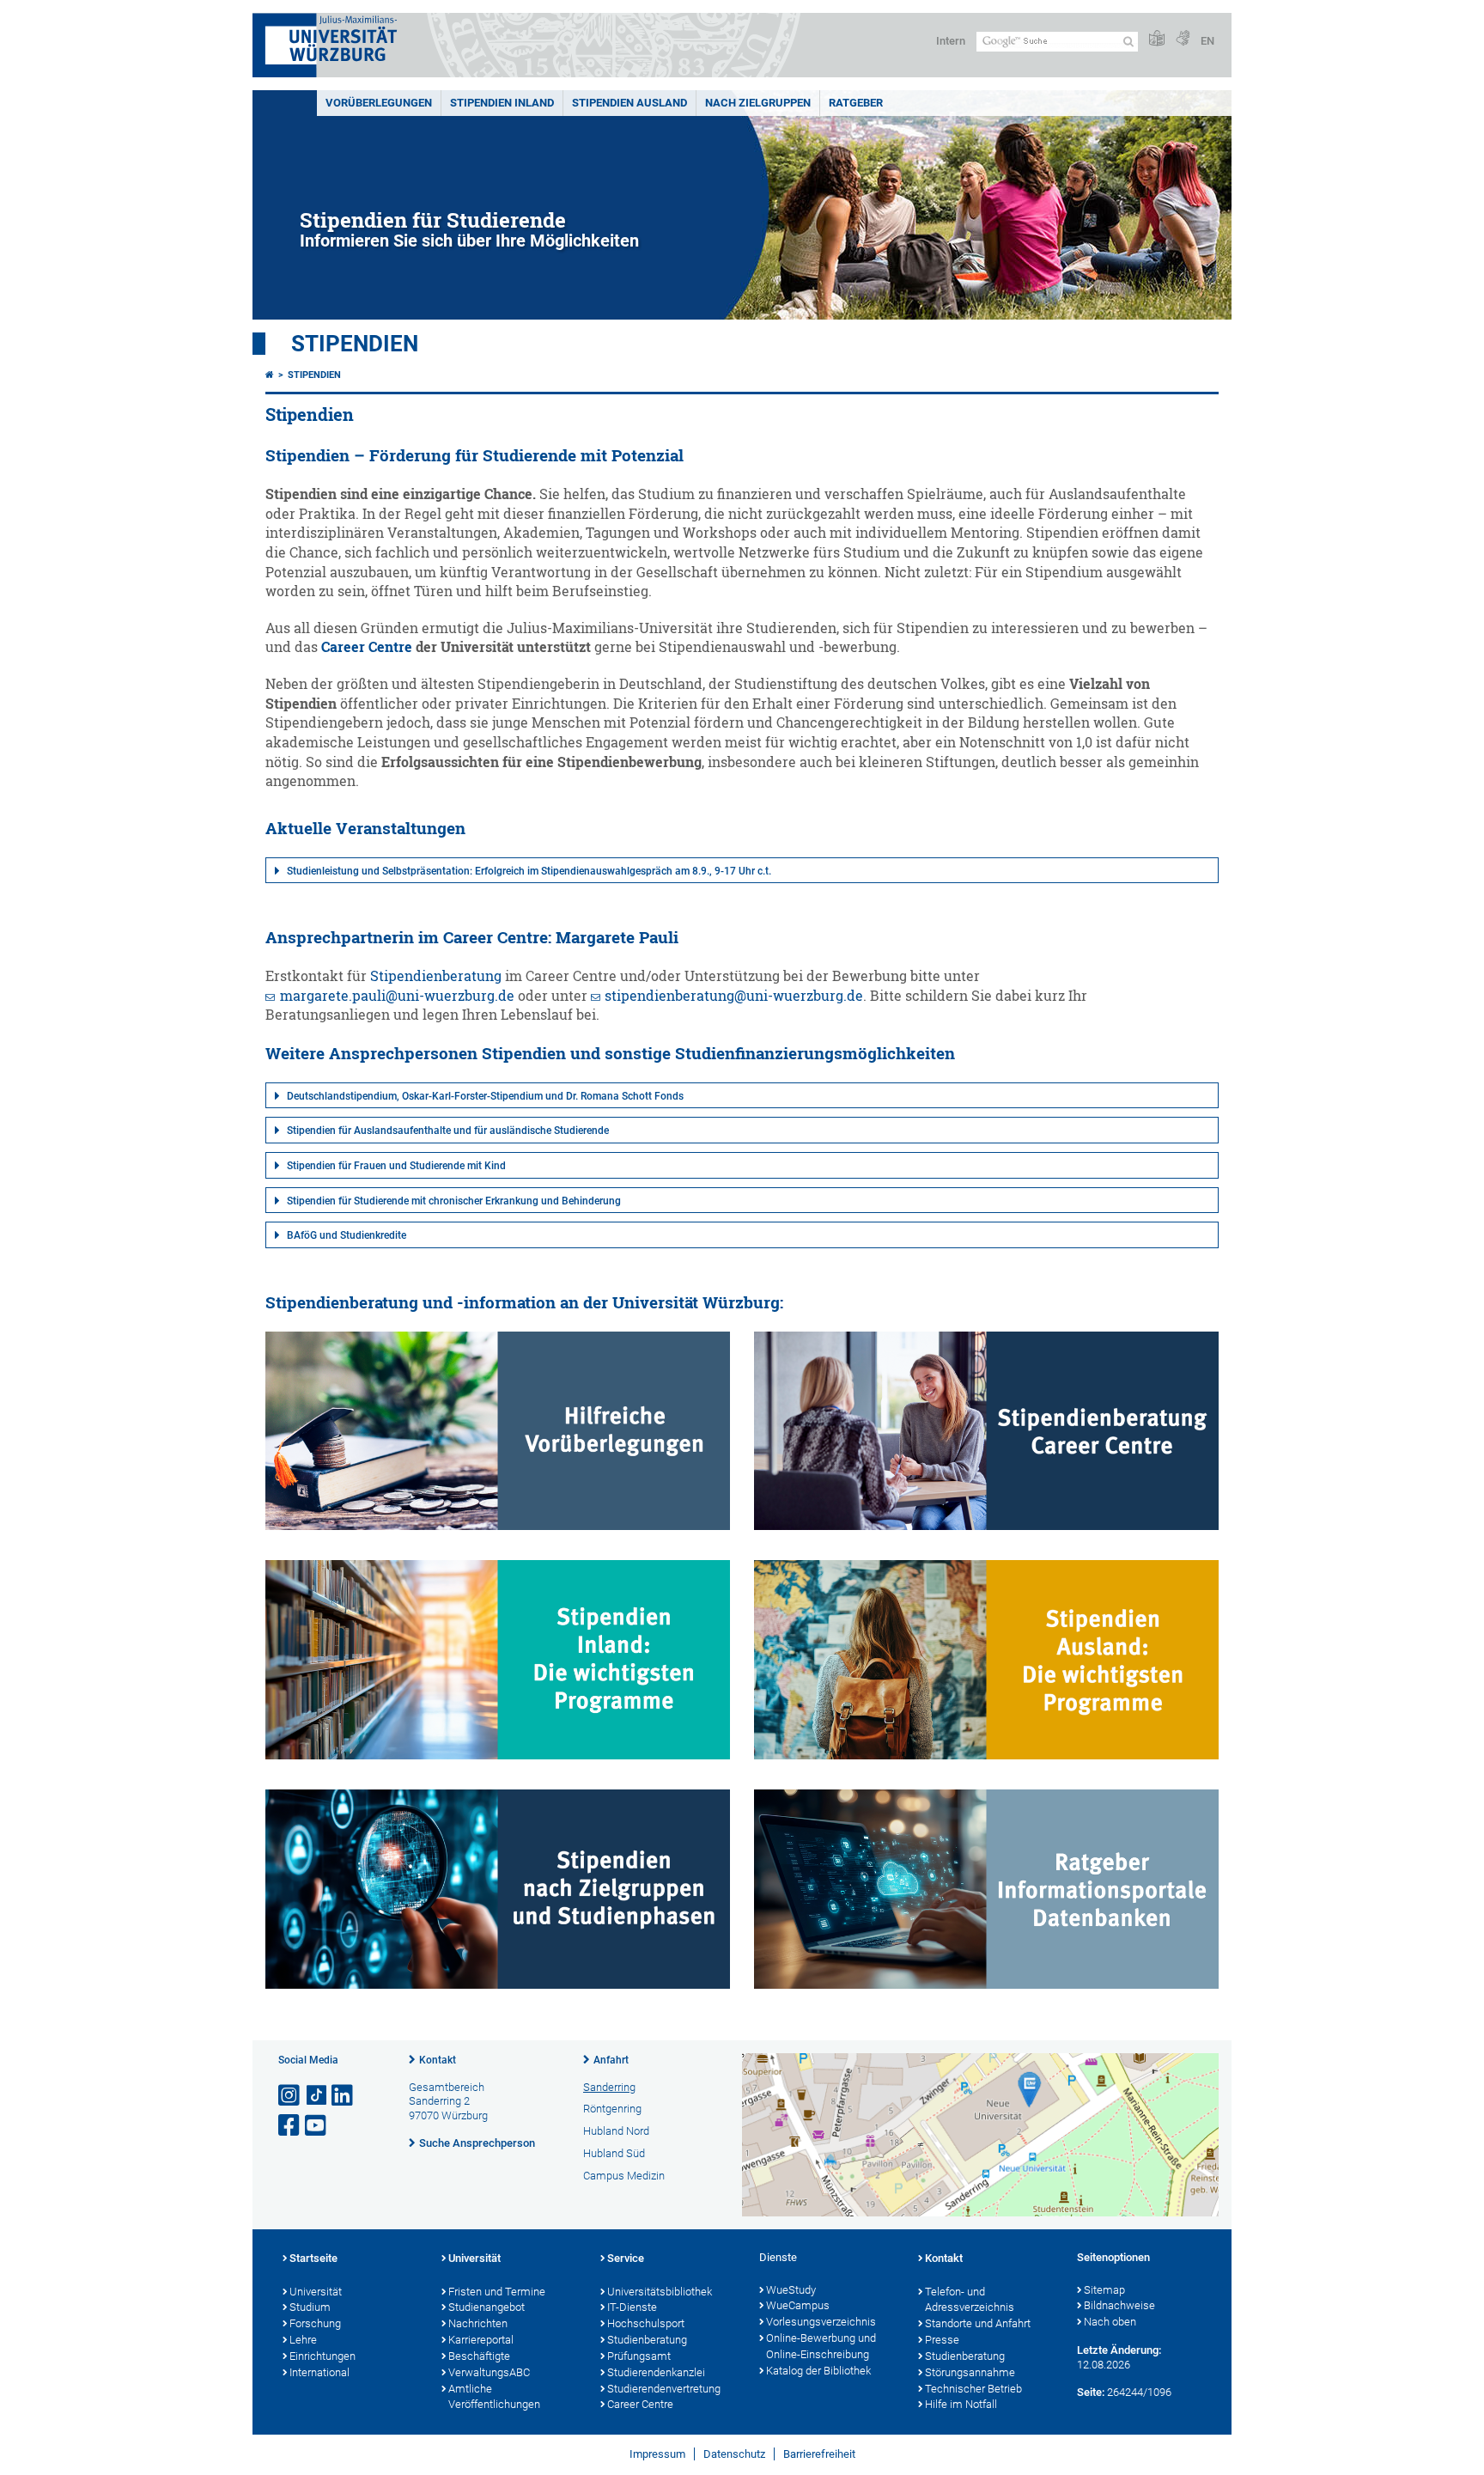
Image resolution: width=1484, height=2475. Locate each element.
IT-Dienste (632, 2307)
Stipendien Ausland (629, 103)
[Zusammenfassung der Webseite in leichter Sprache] (1157, 39)
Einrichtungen (322, 2356)
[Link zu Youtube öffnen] (317, 2126)
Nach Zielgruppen (758, 103)
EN (1207, 41)
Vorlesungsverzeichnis (821, 2322)
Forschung (315, 2323)
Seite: (1091, 2392)
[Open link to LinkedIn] (344, 2096)
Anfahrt (611, 2060)
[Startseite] (270, 375)
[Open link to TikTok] (317, 2096)
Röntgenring (612, 2109)
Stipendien (355, 344)
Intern (951, 41)
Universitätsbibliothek (660, 2292)
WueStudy (791, 2290)
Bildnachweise (1119, 2305)
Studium (310, 2307)
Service (626, 2258)
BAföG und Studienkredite (347, 1235)
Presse (942, 2340)
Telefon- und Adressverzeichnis (970, 2300)
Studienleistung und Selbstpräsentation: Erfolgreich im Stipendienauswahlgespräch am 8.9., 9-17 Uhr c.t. (529, 871)
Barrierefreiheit (819, 2454)
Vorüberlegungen (379, 103)
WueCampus (798, 2305)
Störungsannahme (970, 2372)
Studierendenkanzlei (656, 2372)
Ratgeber (856, 103)
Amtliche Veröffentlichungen (494, 2397)
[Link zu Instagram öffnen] (290, 2096)
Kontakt (438, 2060)
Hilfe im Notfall (961, 2404)
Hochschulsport (646, 2323)
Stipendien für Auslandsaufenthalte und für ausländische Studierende (448, 1131)
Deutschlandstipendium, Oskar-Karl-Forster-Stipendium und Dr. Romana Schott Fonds (485, 1096)
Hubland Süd (614, 2153)
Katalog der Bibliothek (818, 2371)
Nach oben (1110, 2322)
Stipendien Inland (502, 103)
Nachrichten (478, 2323)
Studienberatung (647, 2340)
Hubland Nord (616, 2131)
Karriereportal (481, 2340)
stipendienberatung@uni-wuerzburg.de (734, 996)
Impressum (657, 2454)
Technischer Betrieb (973, 2389)
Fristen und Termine (497, 2292)
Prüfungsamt (639, 2356)
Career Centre (367, 647)
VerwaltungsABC (489, 2372)
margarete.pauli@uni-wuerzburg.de (397, 996)
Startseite (313, 2258)
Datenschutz (734, 2454)
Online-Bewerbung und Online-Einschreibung (821, 2346)
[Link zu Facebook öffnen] (290, 2126)
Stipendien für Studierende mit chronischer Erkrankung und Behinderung (454, 1201)
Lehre (303, 2340)
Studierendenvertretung (664, 2389)
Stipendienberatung (436, 976)
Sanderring (609, 2087)
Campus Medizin (624, 2176)
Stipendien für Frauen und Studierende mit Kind (396, 1166)
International (319, 2372)
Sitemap (1104, 2290)
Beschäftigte (479, 2356)
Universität (316, 2292)
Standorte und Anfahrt (978, 2323)
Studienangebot (487, 2307)
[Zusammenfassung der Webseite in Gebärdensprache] (1183, 39)
